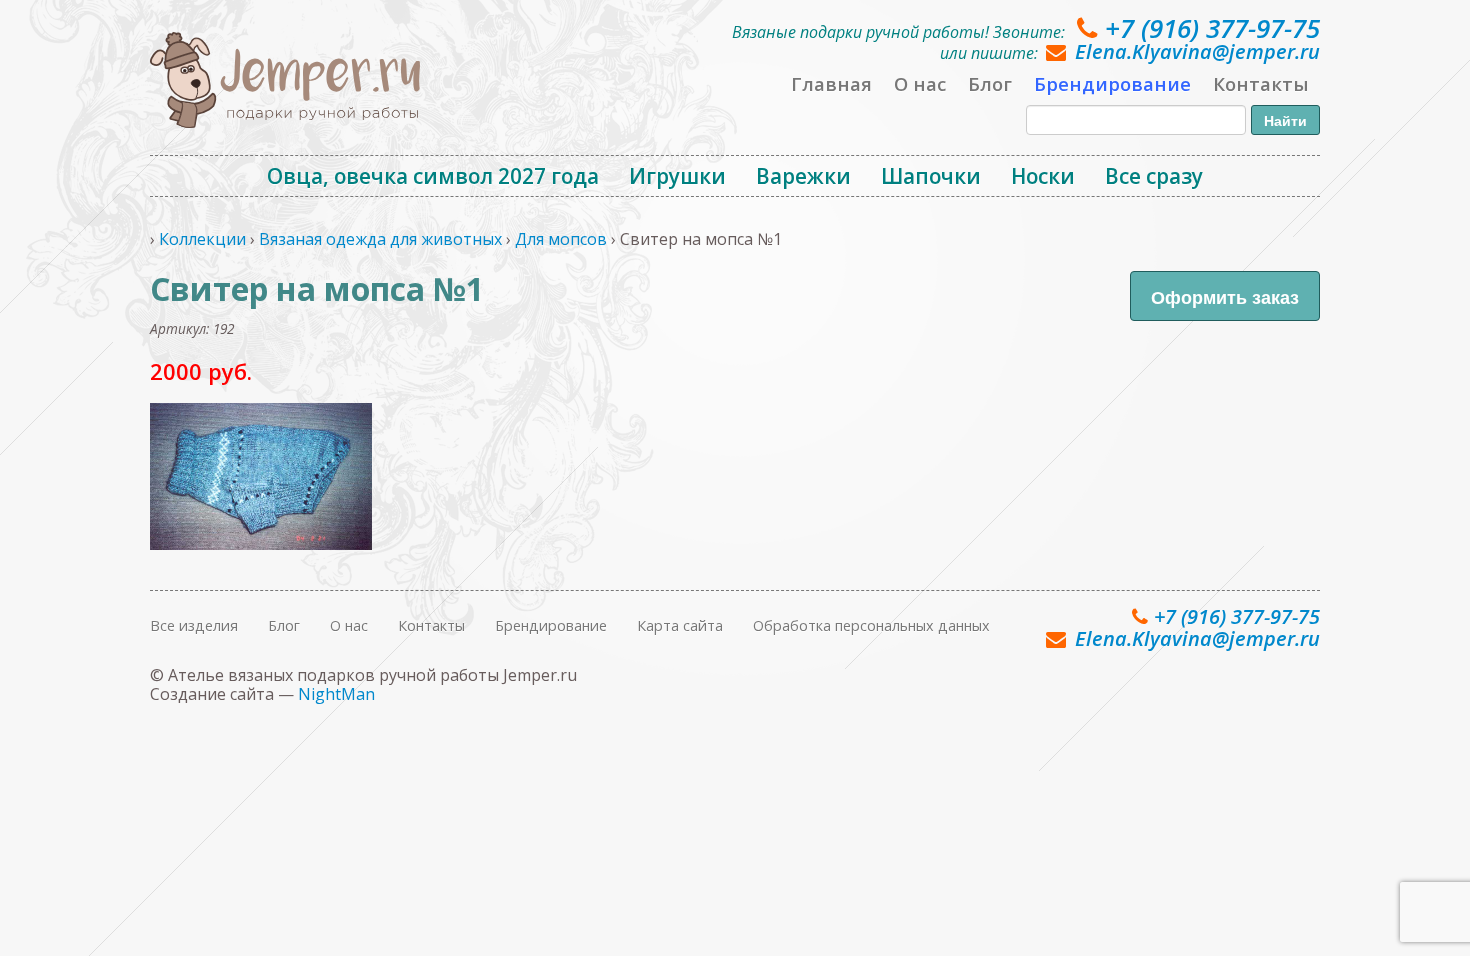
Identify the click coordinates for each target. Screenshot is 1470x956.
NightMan (336, 694)
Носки (1043, 176)
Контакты (1261, 83)
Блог (990, 83)
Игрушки (677, 176)
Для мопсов (561, 239)
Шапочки (931, 176)
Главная (831, 83)
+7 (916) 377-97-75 (1212, 28)
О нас (920, 83)
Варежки (803, 176)
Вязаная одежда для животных (380, 239)
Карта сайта (680, 625)
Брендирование (1112, 83)
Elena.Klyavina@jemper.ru (1197, 51)
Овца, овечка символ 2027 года (433, 176)
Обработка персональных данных (871, 625)
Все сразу (1154, 176)
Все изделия (194, 625)
